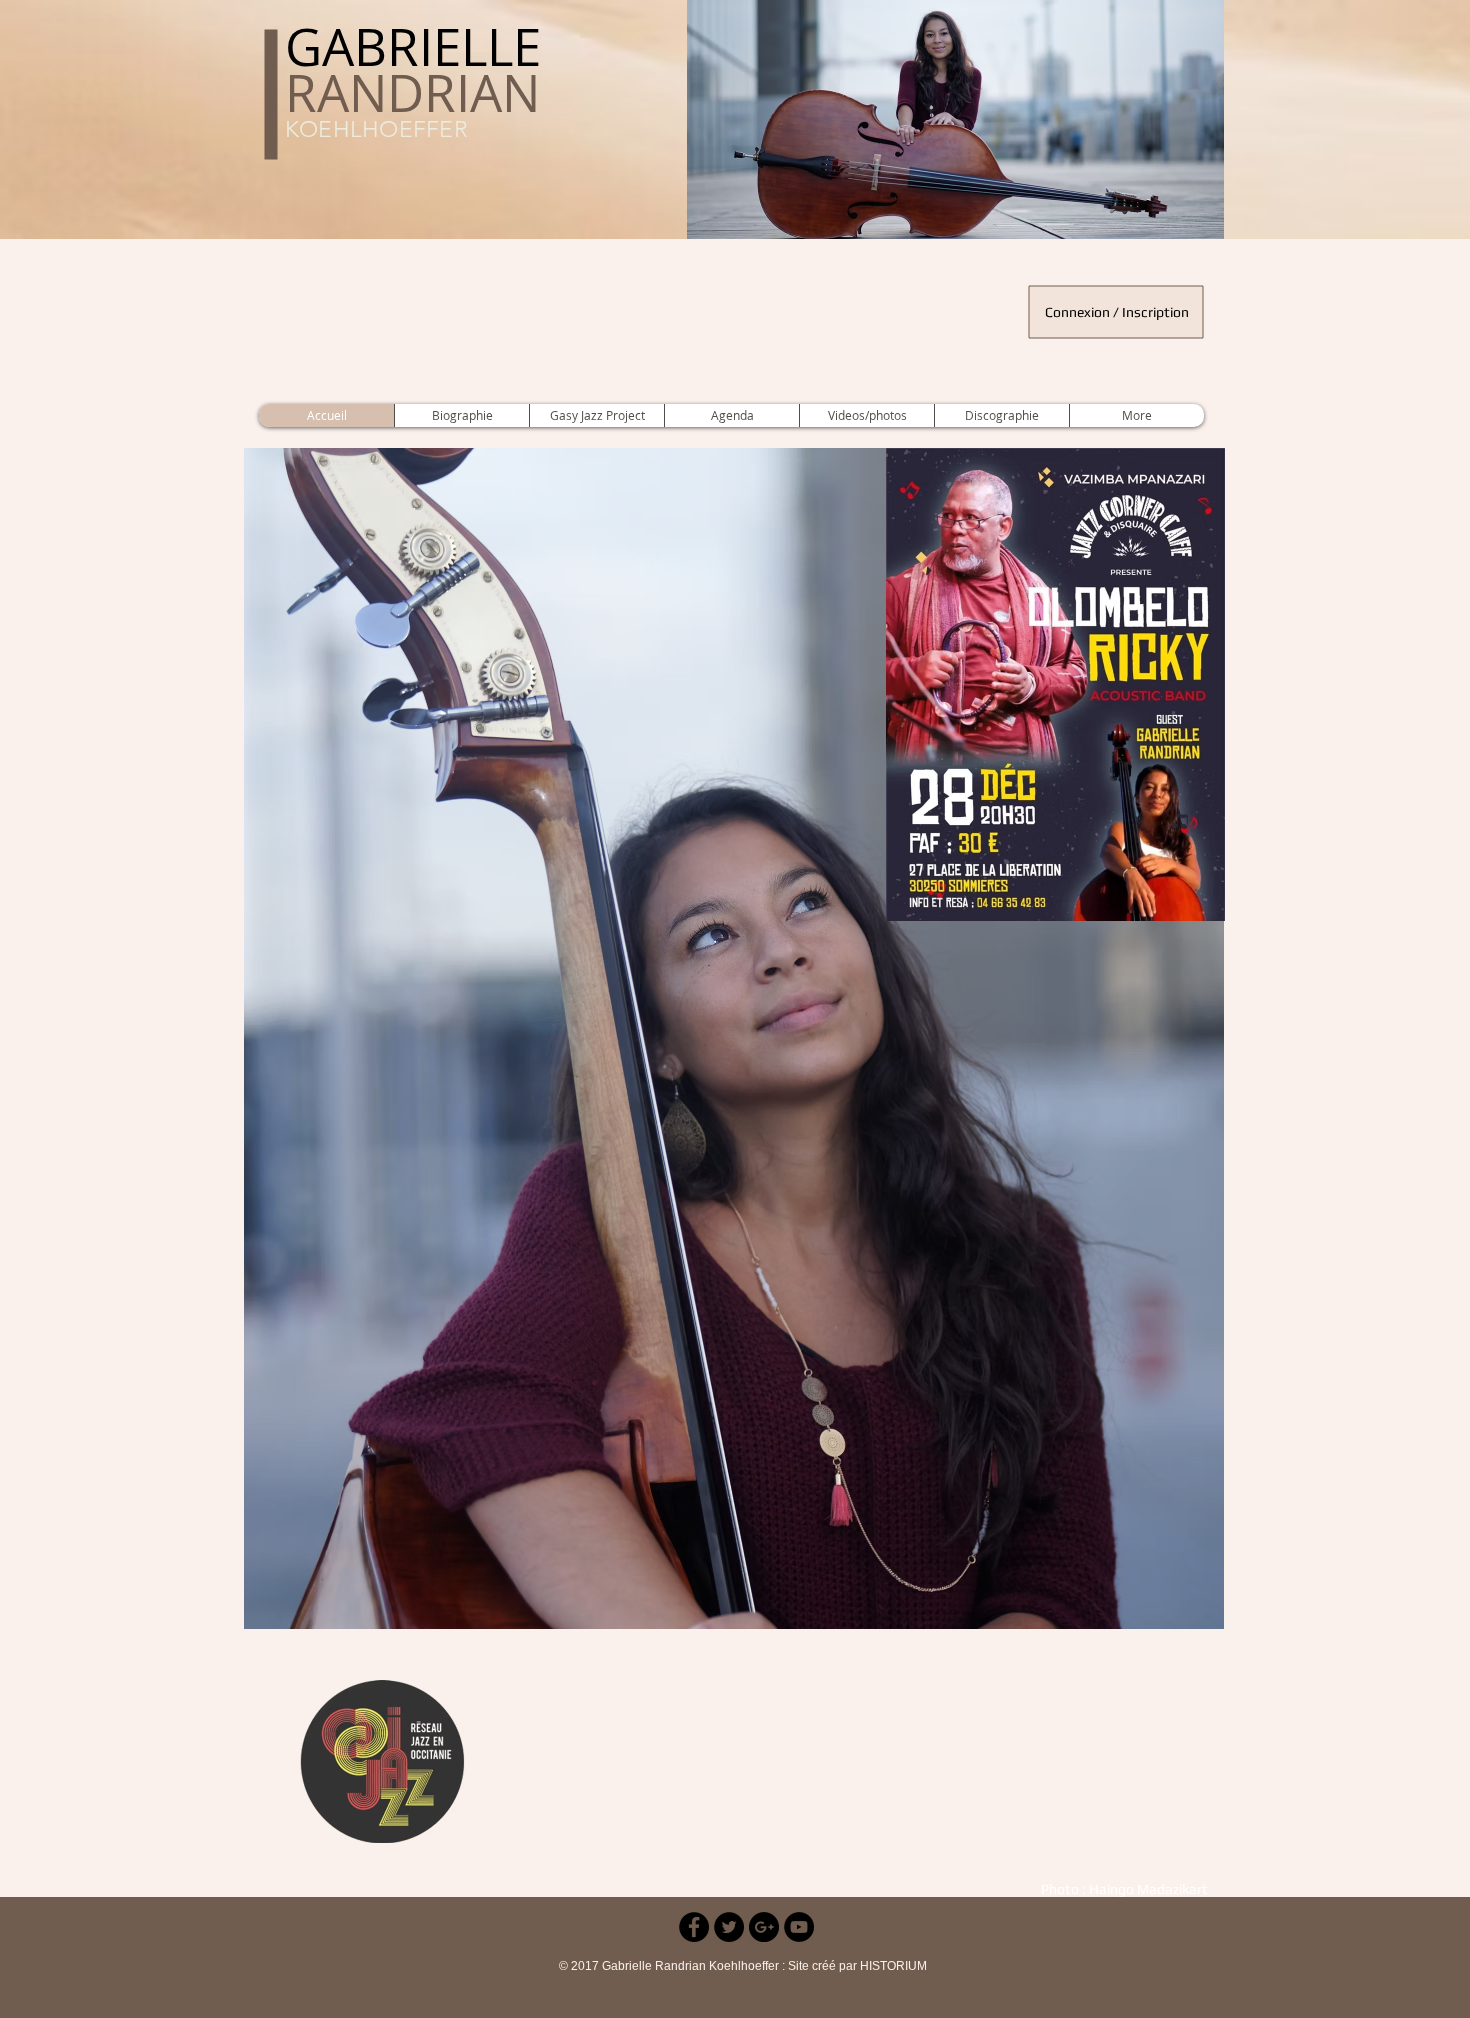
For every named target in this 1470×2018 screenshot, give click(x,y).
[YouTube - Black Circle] (799, 1927)
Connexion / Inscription (1117, 312)
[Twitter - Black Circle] (729, 1927)
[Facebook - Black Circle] (694, 1927)
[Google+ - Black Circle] (764, 1927)
